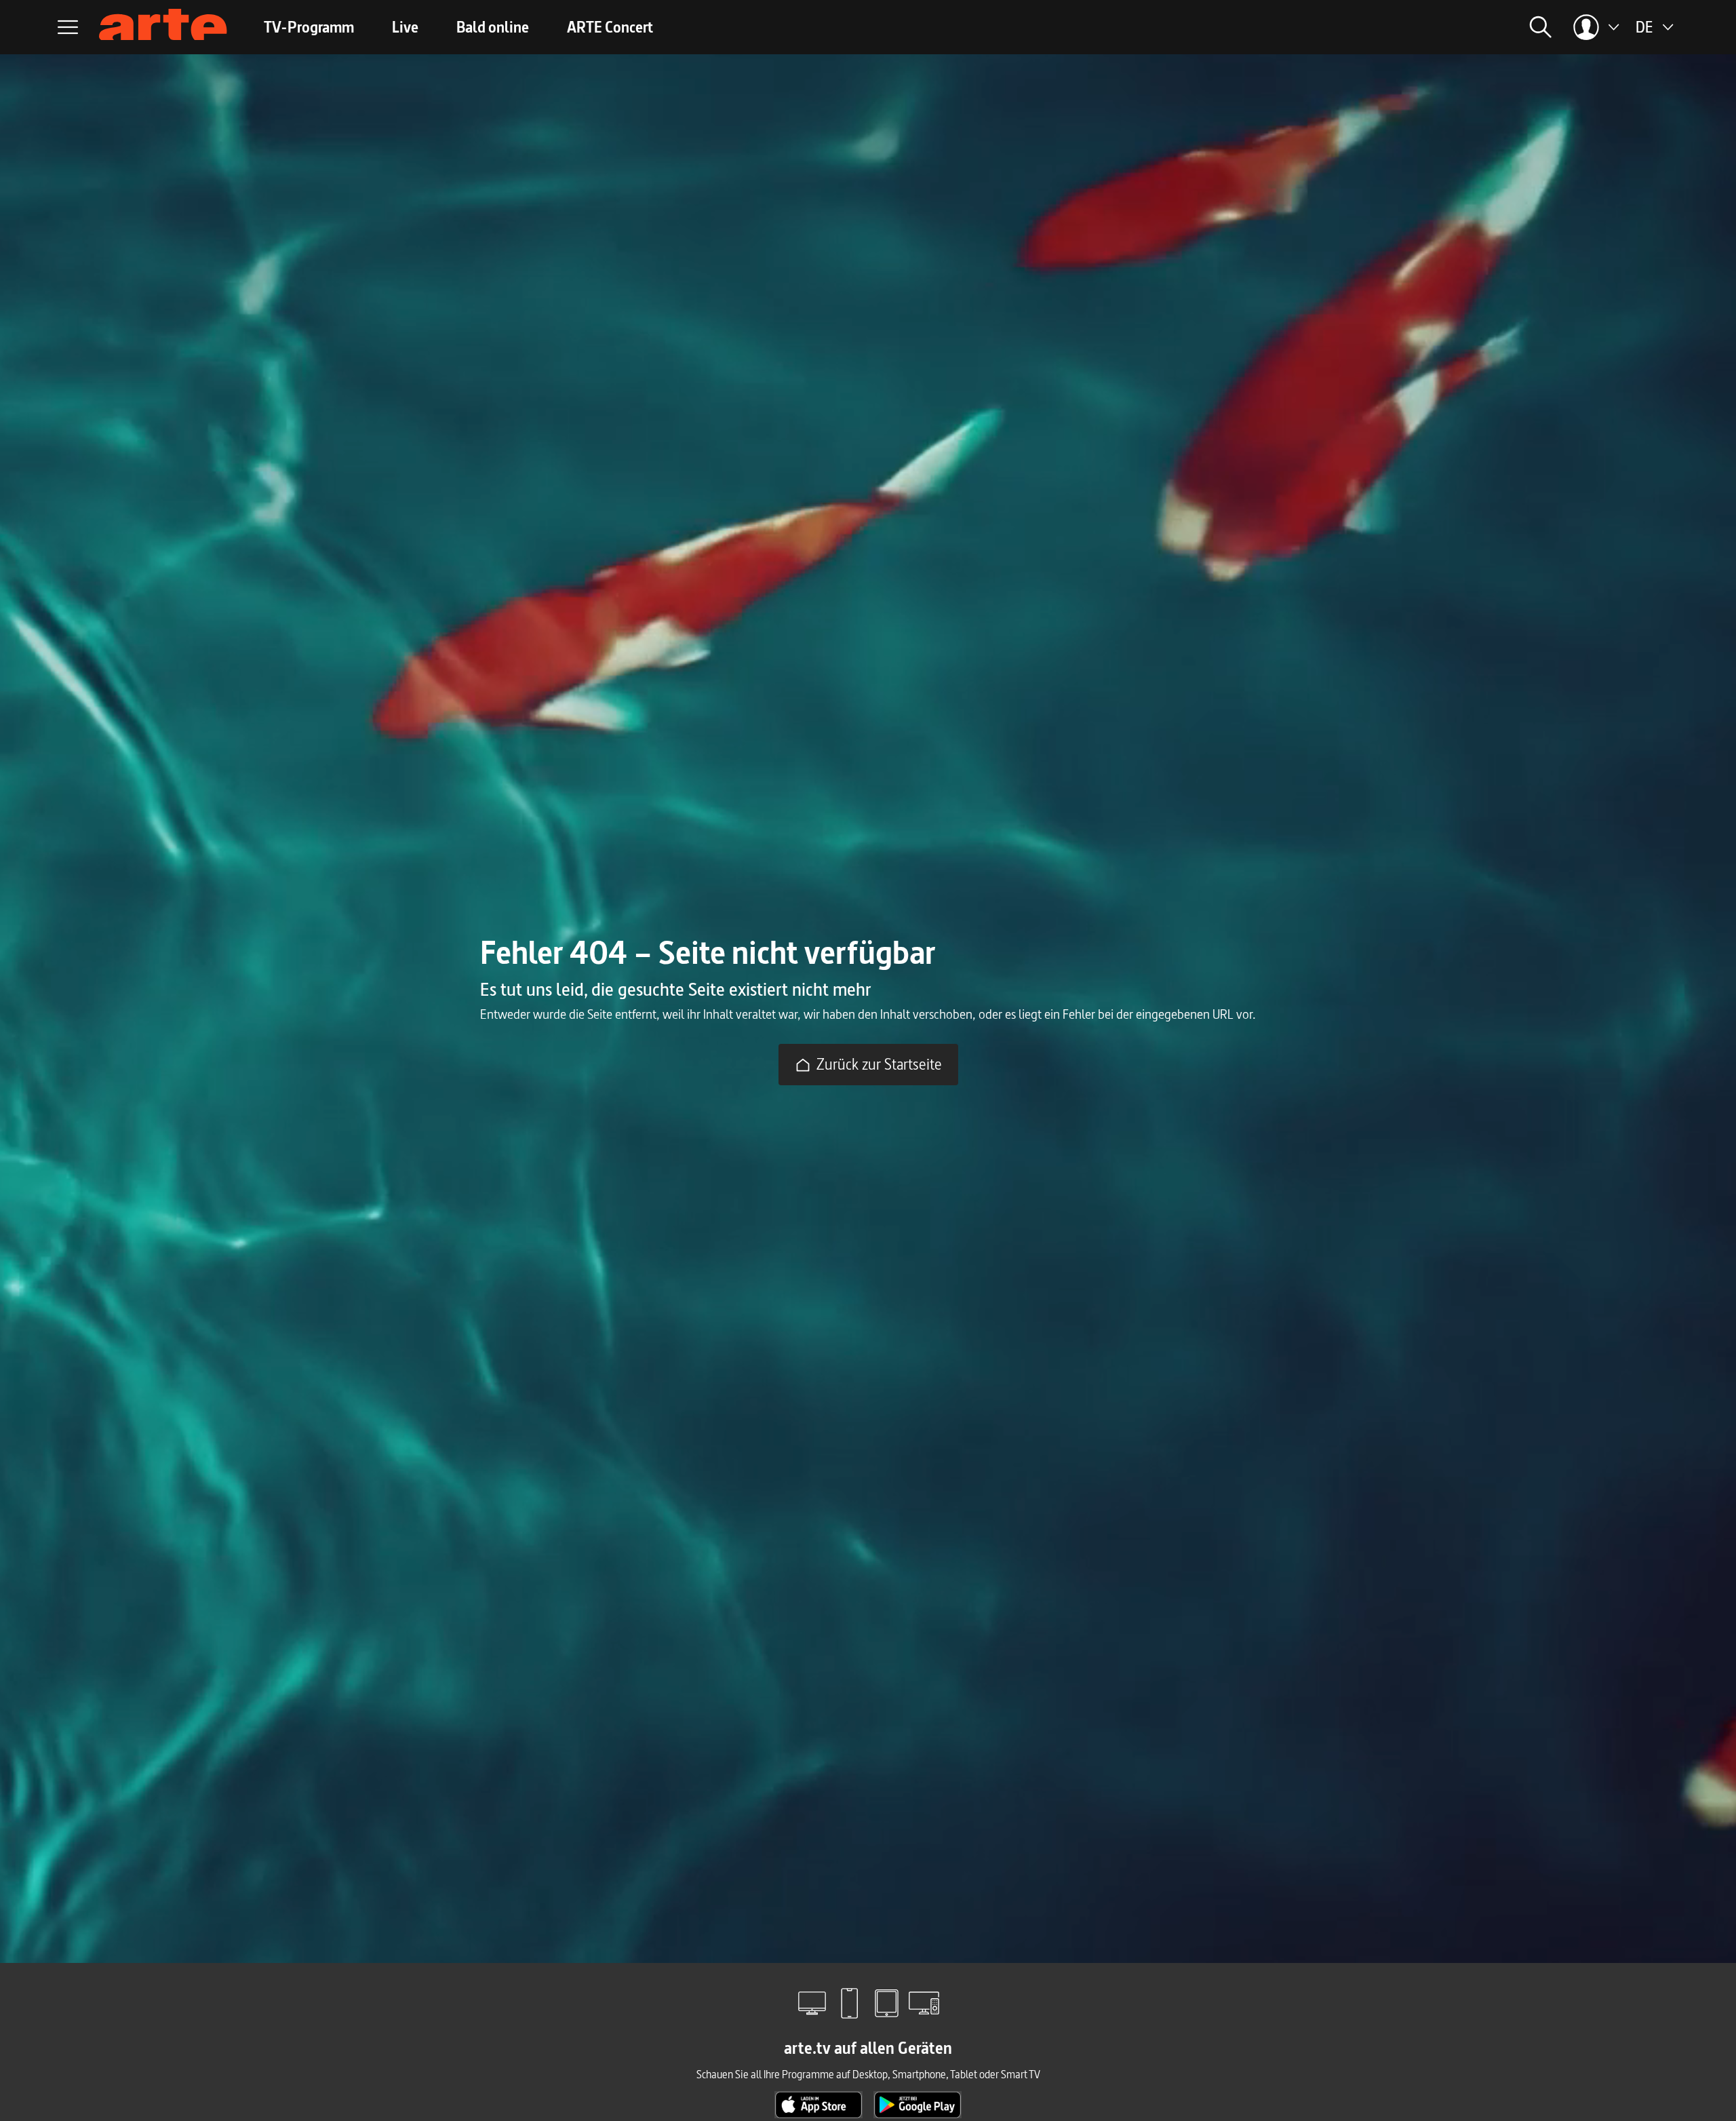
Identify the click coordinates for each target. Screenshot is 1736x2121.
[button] (1387, 27)
